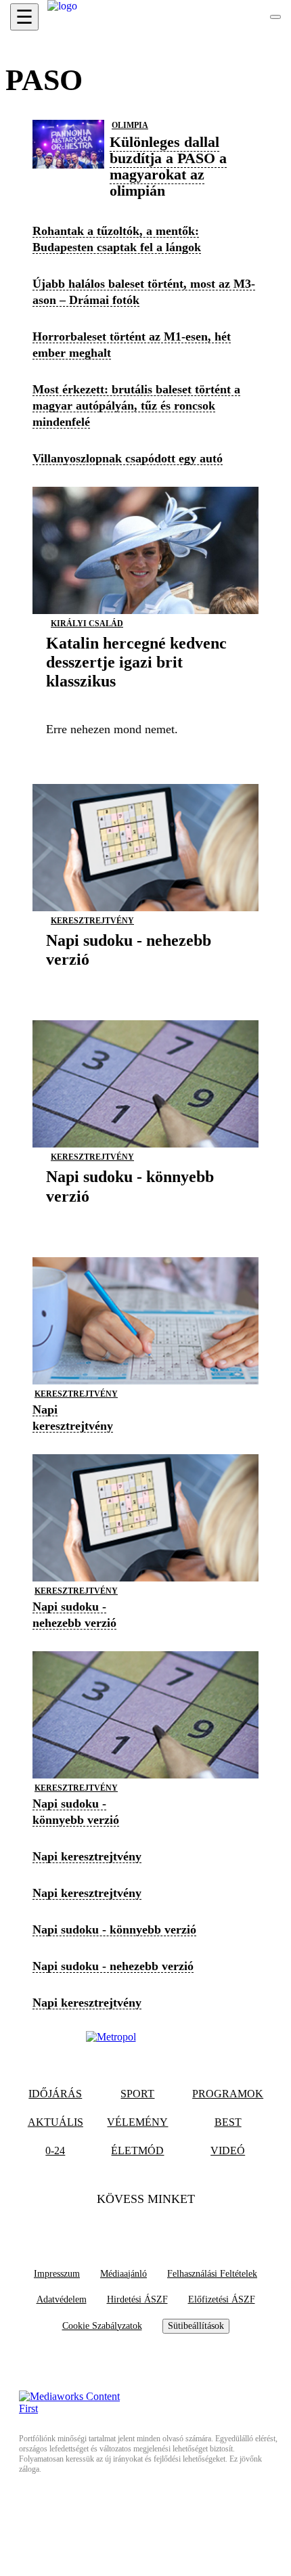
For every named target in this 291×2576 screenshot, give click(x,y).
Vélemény (137, 2122)
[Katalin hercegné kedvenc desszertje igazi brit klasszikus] (145, 702)
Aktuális (55, 2122)
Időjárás (55, 2094)
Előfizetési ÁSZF (222, 2299)
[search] (275, 17)
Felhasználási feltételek (212, 2274)
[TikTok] (145, 2226)
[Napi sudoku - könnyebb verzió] (145, 1217)
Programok (228, 2094)
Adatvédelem (62, 2299)
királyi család (87, 624)
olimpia (130, 125)
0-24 (55, 2151)
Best (228, 2122)
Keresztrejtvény (92, 921)
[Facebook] (119, 2226)
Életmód (137, 2151)
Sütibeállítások (196, 2326)
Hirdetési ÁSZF (137, 2299)
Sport (137, 2094)
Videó (228, 2151)
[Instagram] (172, 2226)
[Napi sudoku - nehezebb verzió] (145, 980)
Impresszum (57, 2274)
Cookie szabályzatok (102, 2326)
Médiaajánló (124, 2274)
